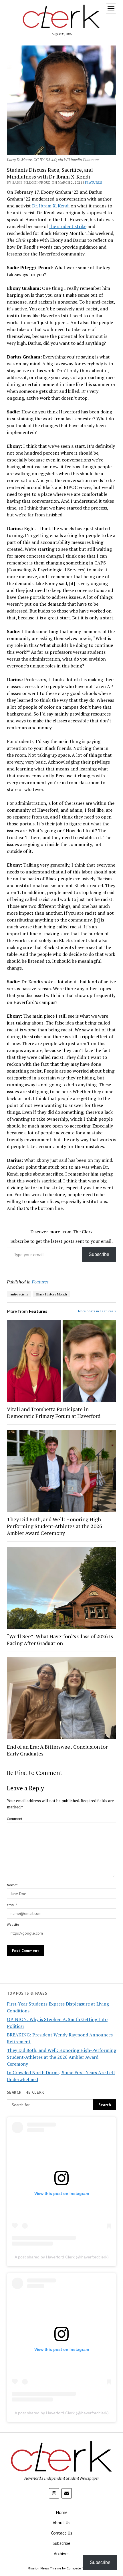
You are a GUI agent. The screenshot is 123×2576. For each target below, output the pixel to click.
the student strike (68, 226)
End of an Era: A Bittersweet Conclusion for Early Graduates (57, 1750)
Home (62, 2512)
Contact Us (62, 2533)
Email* (12, 1905)
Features (94, 182)
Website (13, 1924)
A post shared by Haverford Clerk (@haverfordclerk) (62, 2257)
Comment (15, 1819)
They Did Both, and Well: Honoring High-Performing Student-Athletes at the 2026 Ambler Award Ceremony (55, 1526)
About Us (61, 2523)
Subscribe (99, 1254)
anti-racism (19, 1294)
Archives (62, 2553)
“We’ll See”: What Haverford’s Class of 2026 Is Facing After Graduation (60, 1640)
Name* (12, 1885)
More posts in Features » (97, 1311)
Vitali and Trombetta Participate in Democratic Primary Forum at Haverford (54, 1412)
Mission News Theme (44, 2568)
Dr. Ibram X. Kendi (51, 206)
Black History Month (52, 1294)
